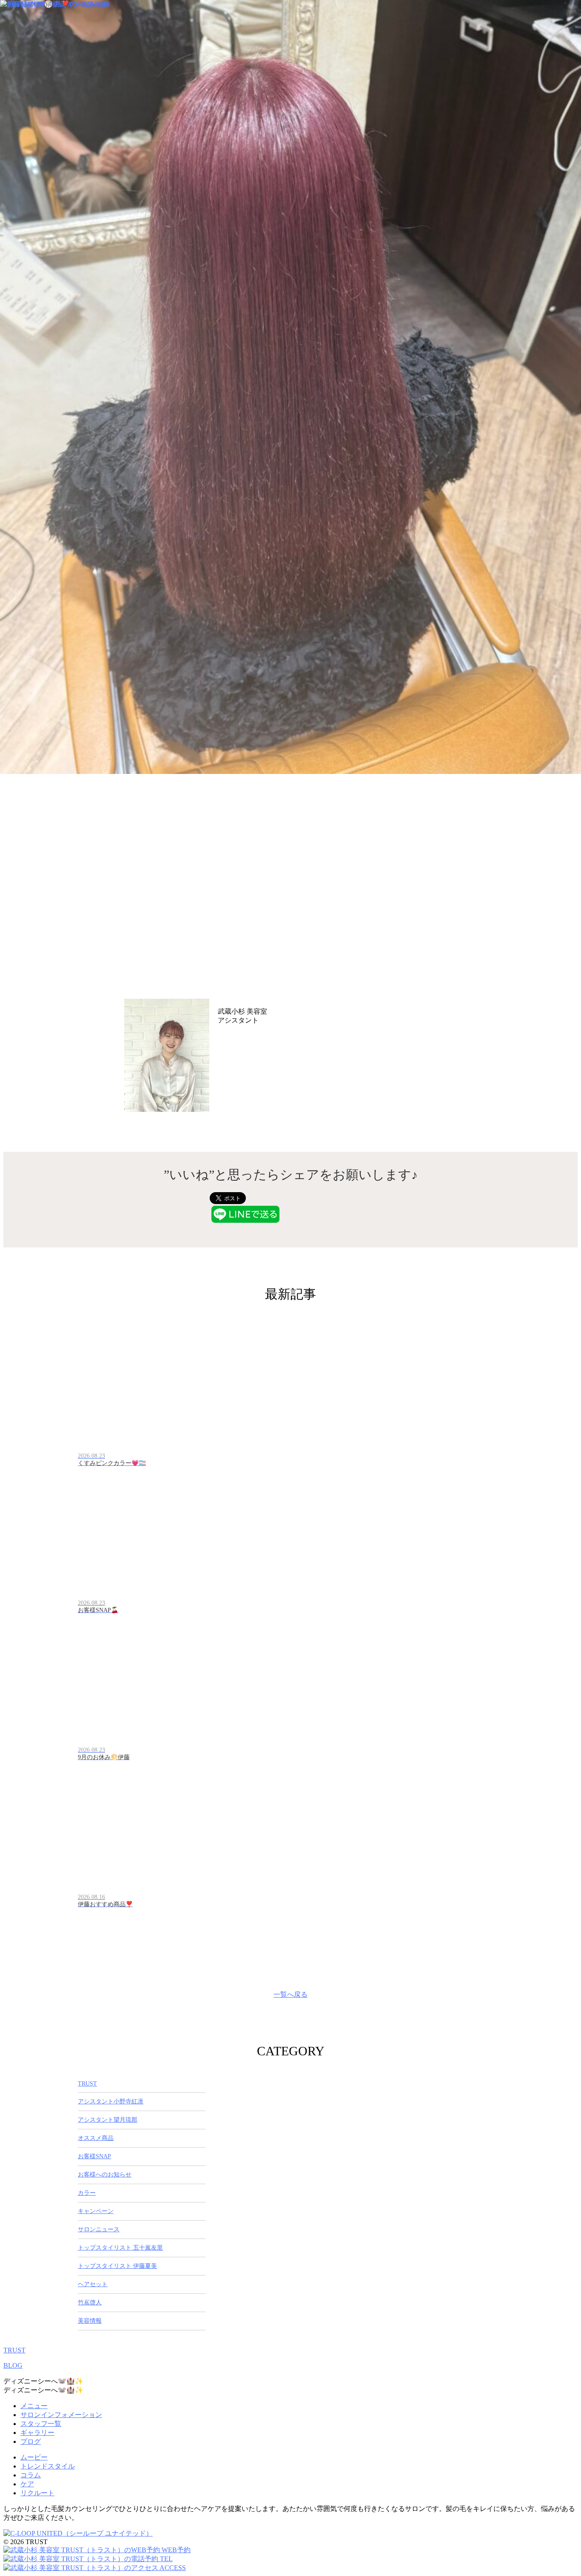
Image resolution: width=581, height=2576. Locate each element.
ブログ (31, 2441)
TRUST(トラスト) (296, 1011)
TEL (165, 2559)
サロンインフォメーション (61, 2415)
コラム (31, 2475)
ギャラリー (37, 2433)
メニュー (34, 2406)
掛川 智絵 (238, 1031)
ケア (27, 2484)
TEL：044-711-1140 (246, 1042)
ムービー (34, 2457)
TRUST (14, 2350)
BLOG (13, 2365)
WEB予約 (175, 2550)
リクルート (37, 2493)
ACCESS (172, 2568)
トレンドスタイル (48, 2466)
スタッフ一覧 (41, 2424)
